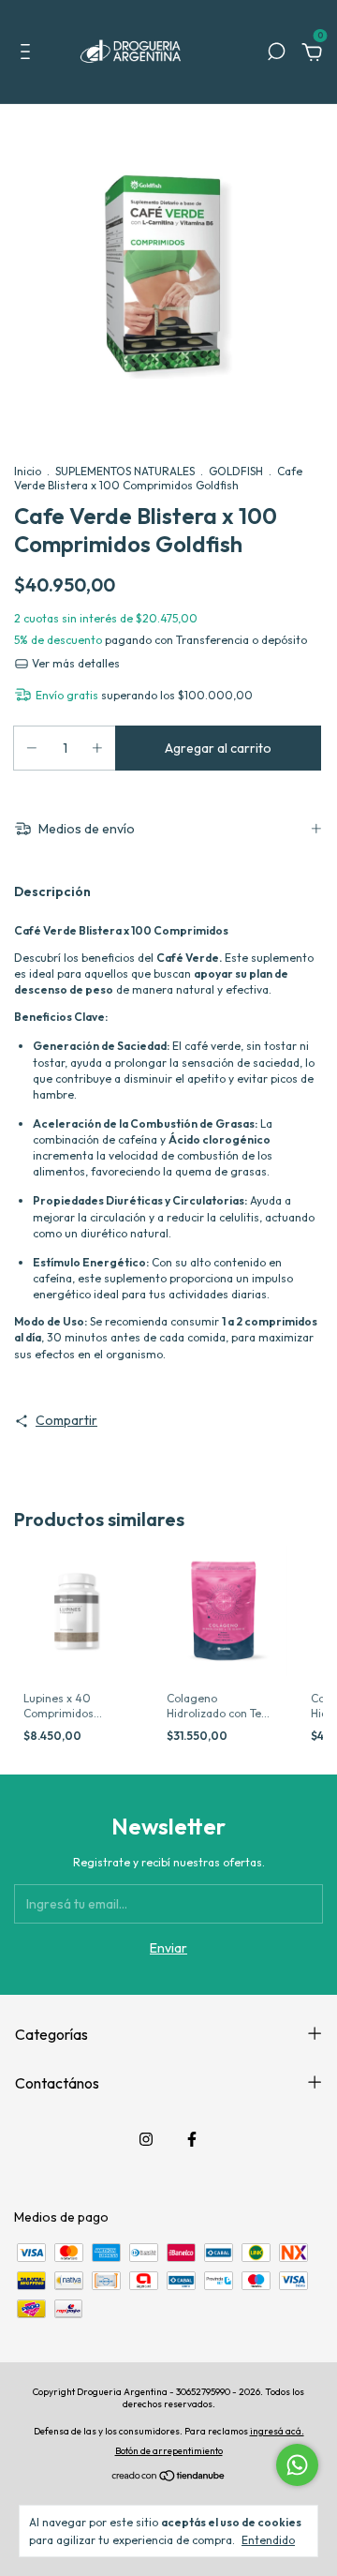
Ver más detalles (74, 663)
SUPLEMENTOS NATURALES (125, 471)
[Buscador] (276, 54)
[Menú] (29, 54)
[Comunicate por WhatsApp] (297, 2465)
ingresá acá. (277, 2431)
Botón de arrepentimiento (169, 2451)
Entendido (268, 2540)
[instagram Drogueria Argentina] (146, 2139)
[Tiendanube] (169, 2478)
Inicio (28, 471)
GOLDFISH (236, 471)
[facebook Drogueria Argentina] (192, 2139)
